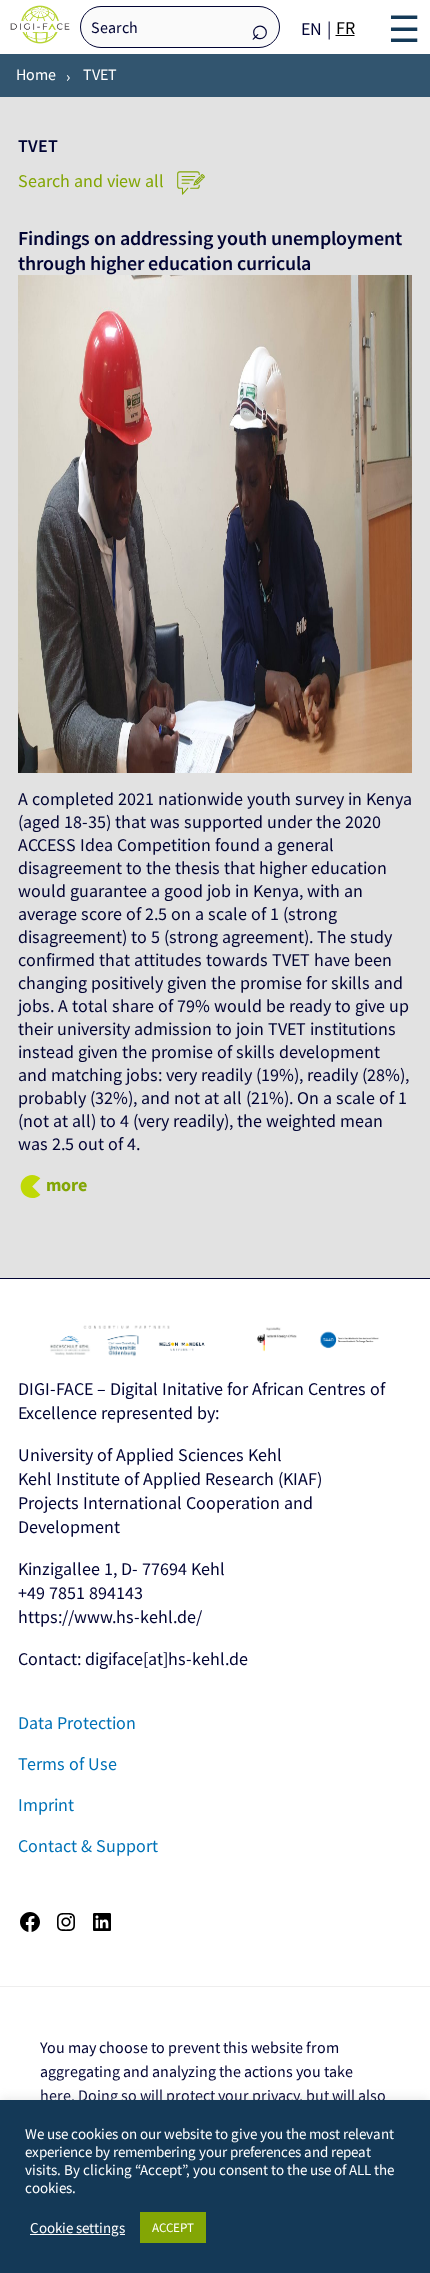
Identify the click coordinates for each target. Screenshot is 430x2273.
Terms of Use (67, 1763)
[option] (345, 28)
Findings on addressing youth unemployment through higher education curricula (210, 250)
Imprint (46, 1804)
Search (260, 28)
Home (36, 74)
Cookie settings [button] (77, 2228)
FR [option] (345, 27)
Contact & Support (88, 1845)
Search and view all (93, 180)
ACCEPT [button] (173, 2227)
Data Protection (77, 1722)
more (66, 1184)
